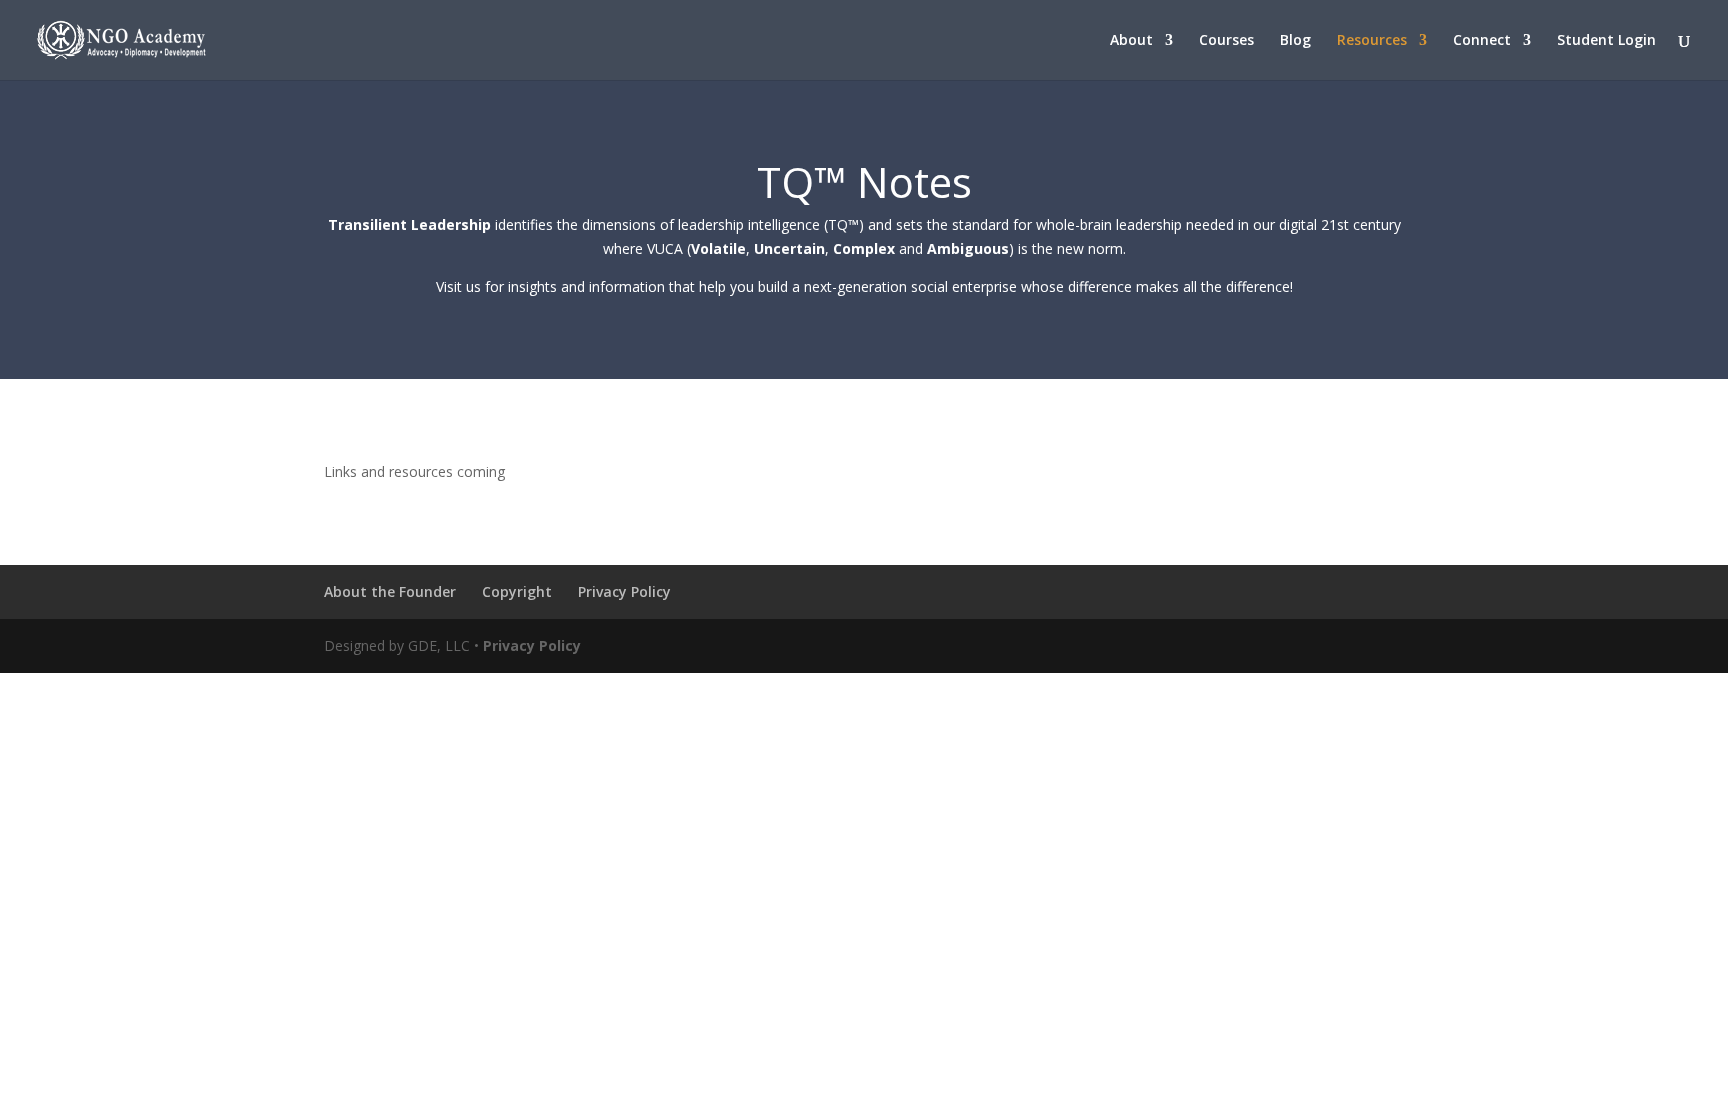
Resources (1372, 41)
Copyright (517, 591)
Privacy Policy (624, 591)
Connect (1482, 41)
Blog (1295, 41)
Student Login (1606, 41)
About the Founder (390, 591)
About (1131, 41)
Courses (1226, 41)
